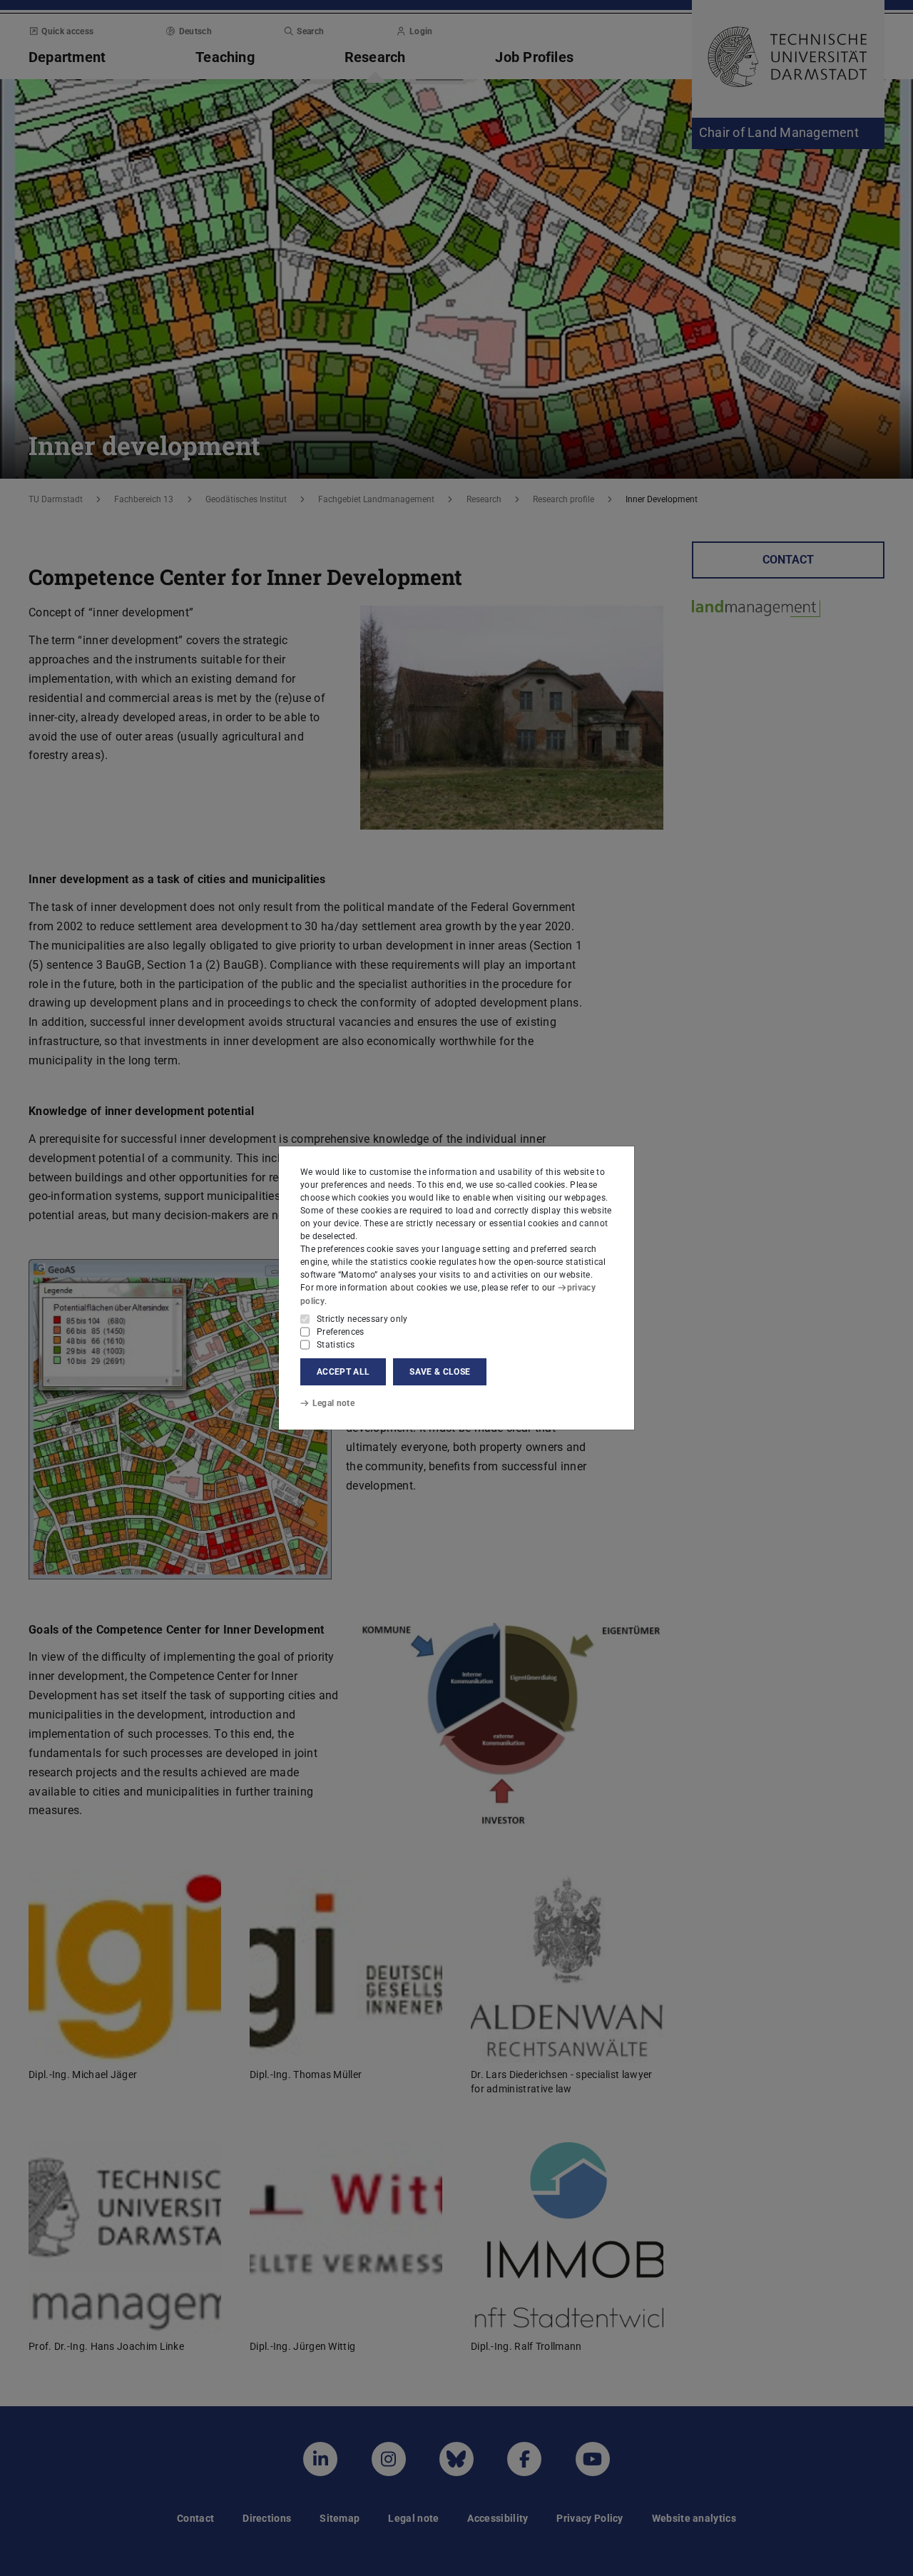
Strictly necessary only (362, 1319)
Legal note (333, 1403)
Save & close (440, 1372)
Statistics (336, 1345)
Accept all (343, 1372)
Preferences (341, 1332)
